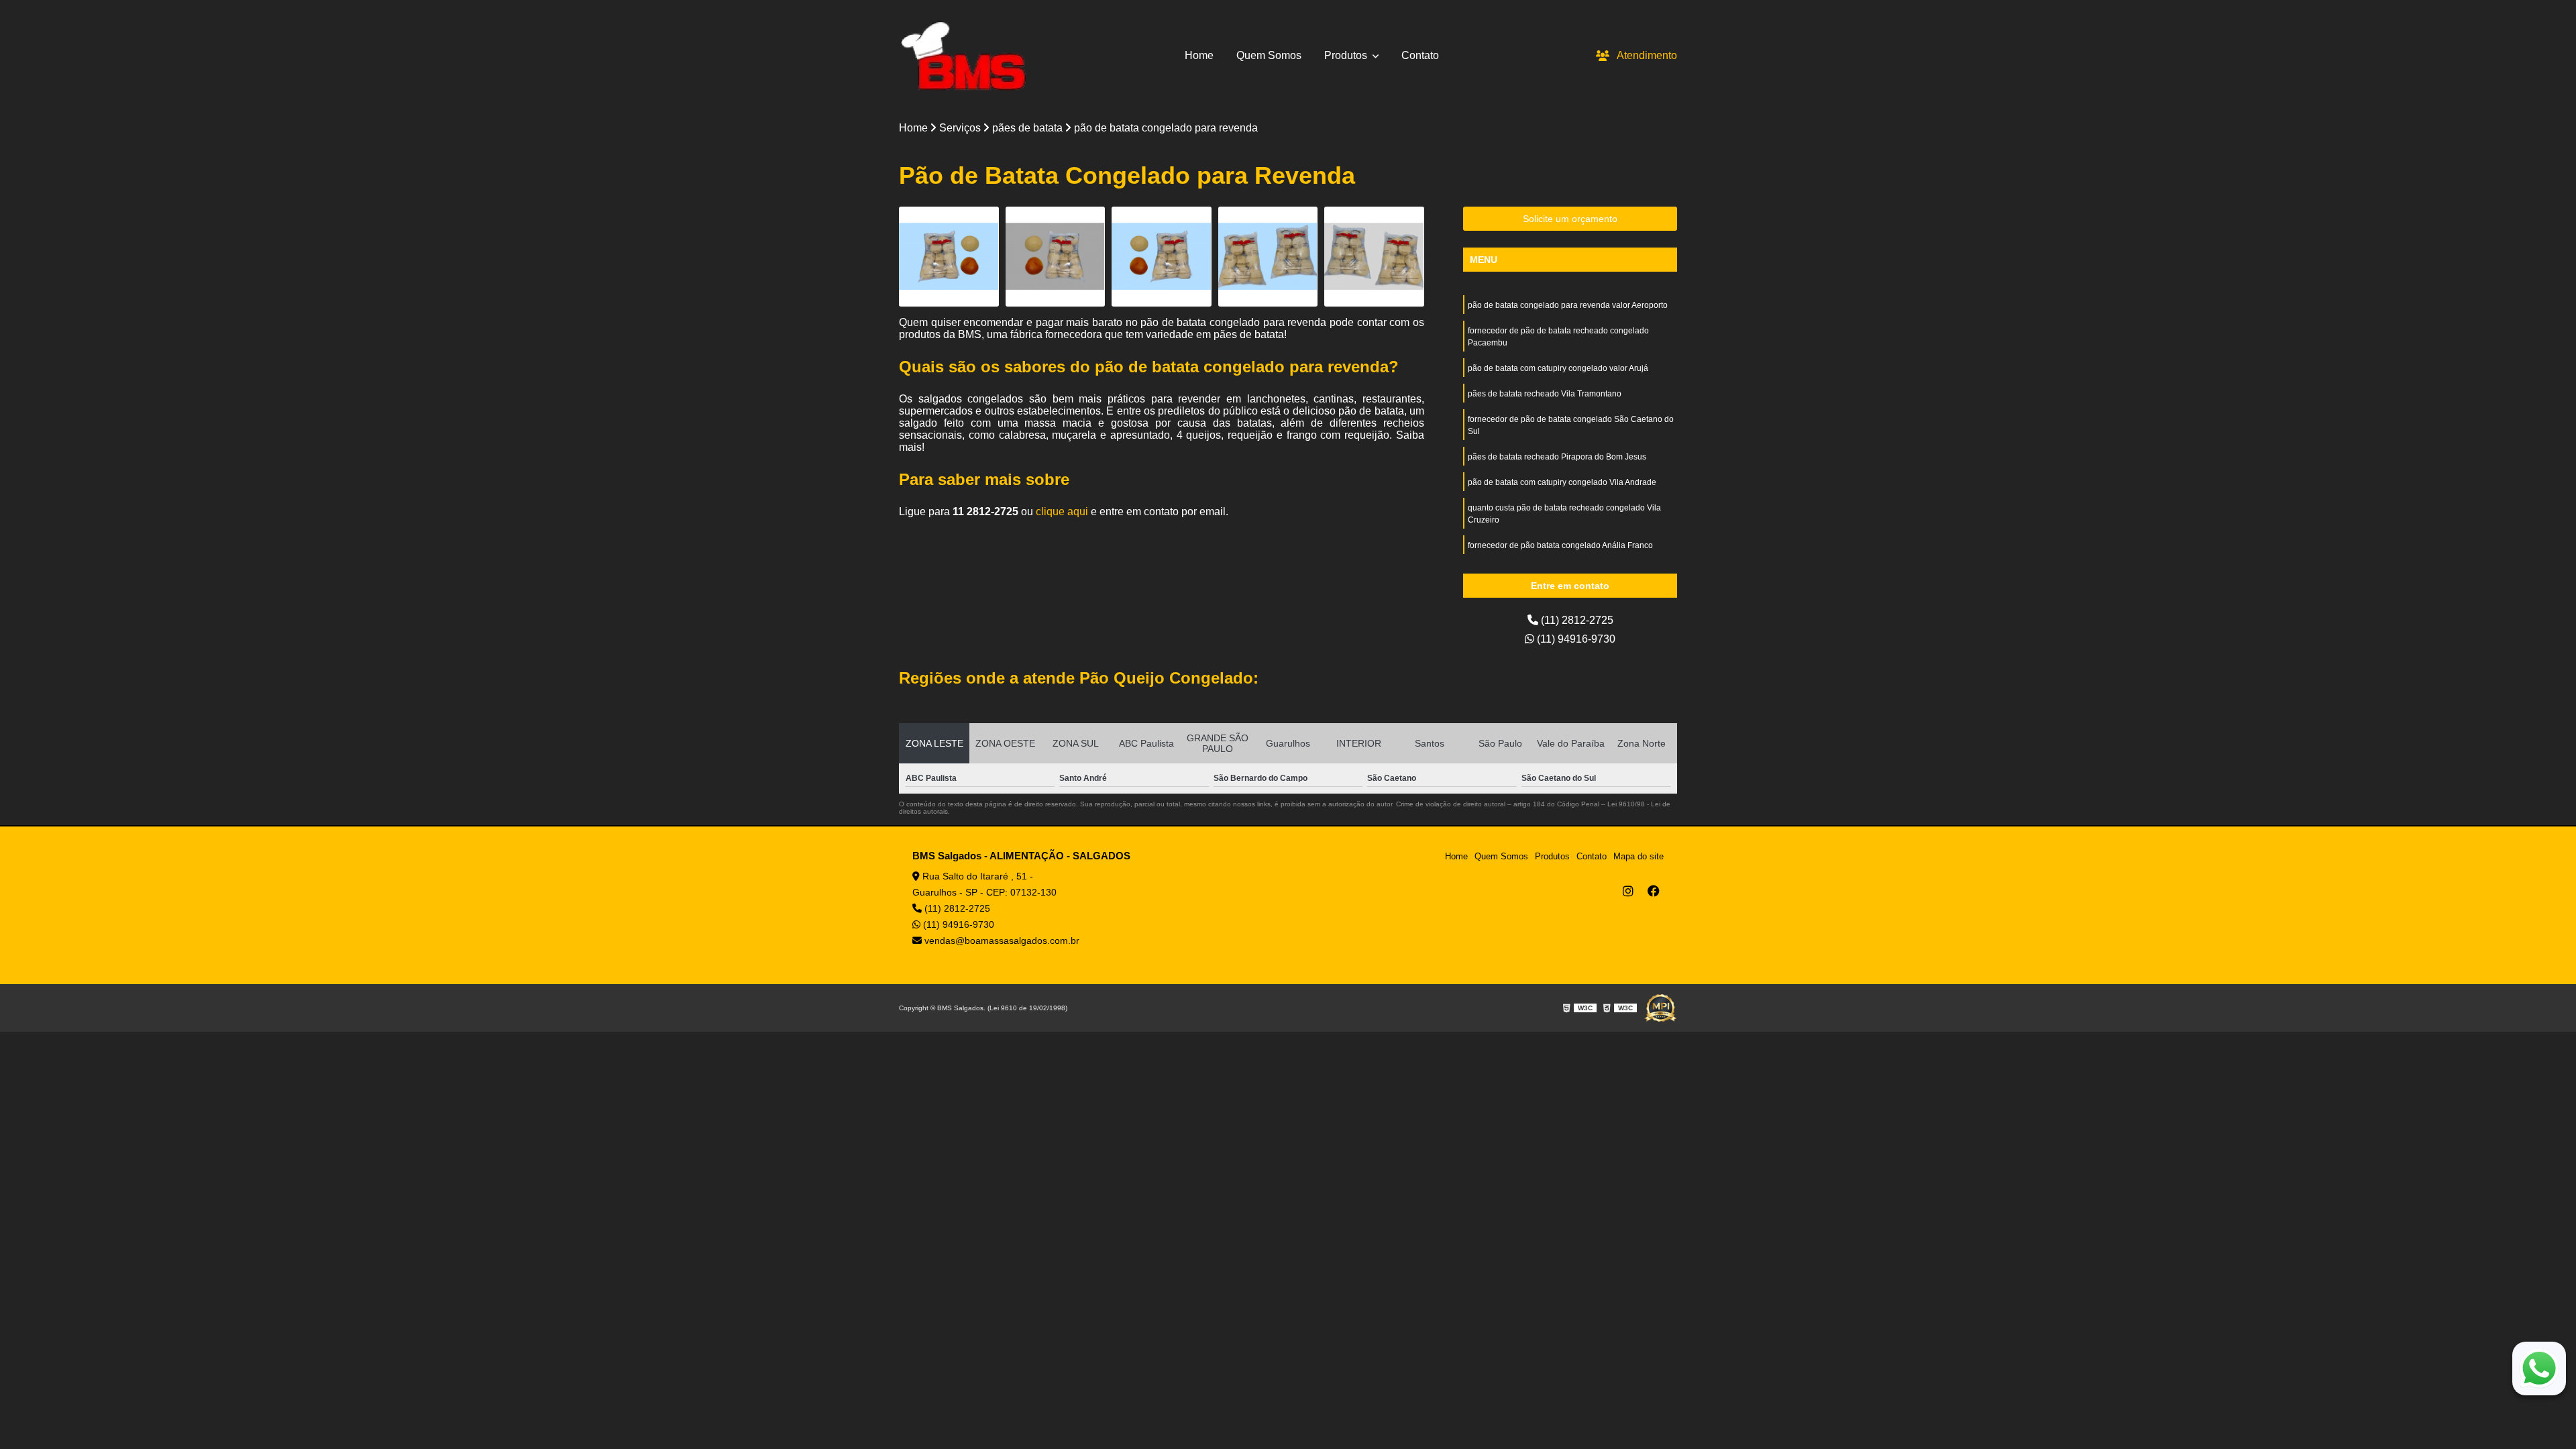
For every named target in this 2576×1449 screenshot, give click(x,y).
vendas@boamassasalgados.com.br (1001, 941)
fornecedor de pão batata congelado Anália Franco (1560, 545)
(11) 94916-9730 (1575, 639)
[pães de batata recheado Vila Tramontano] (1268, 257)
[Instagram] (1628, 891)
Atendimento (1647, 55)
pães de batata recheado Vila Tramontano (1545, 394)
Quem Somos (1269, 55)
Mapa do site (1639, 856)
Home (1199, 55)
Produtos (1347, 55)
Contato (1420, 55)
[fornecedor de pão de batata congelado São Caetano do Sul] (1374, 257)
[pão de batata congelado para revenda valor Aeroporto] (949, 257)
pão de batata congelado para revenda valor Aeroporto (1568, 305)
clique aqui (1062, 512)
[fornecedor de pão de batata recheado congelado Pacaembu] (1056, 257)
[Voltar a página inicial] (963, 56)
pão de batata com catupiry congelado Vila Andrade (1562, 482)
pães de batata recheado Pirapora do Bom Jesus (1557, 457)
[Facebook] (1654, 891)
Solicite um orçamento (1570, 219)
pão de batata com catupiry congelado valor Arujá (1558, 368)
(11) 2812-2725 (1576, 620)
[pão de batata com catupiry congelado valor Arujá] (1162, 257)
